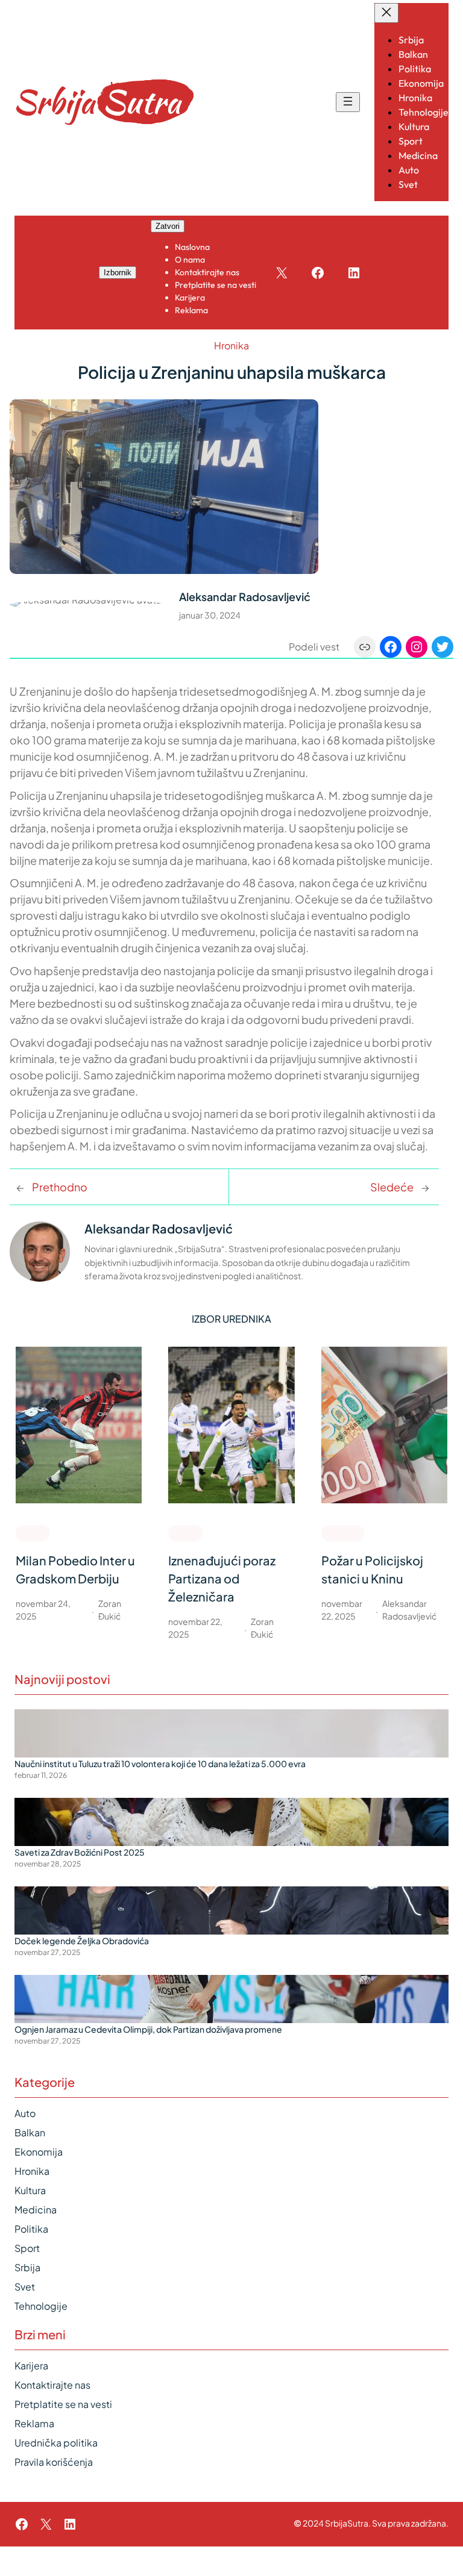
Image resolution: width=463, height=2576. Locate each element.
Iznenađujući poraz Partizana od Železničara (222, 1578)
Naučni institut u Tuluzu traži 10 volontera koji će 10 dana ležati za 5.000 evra (160, 1764)
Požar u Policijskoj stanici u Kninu (372, 1569)
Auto (25, 2113)
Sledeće (392, 1187)
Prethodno (60, 1187)
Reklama (34, 2423)
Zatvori (168, 226)
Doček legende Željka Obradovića (82, 1941)
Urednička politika (56, 2443)
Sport (33, 1532)
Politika (31, 2229)
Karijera (31, 2365)
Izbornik (118, 273)
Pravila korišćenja (54, 2462)
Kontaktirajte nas (52, 2385)
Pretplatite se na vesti (63, 2404)
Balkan (30, 2132)
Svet (25, 2287)
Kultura (30, 2190)
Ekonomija (39, 2152)
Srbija (27, 2267)
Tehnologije (41, 2306)
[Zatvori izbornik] (386, 13)
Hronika (231, 345)
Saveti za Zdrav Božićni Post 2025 (80, 1852)
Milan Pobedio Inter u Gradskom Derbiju (75, 1569)
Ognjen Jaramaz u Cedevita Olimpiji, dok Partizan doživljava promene (148, 2029)
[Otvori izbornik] (348, 102)
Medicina (36, 2210)
